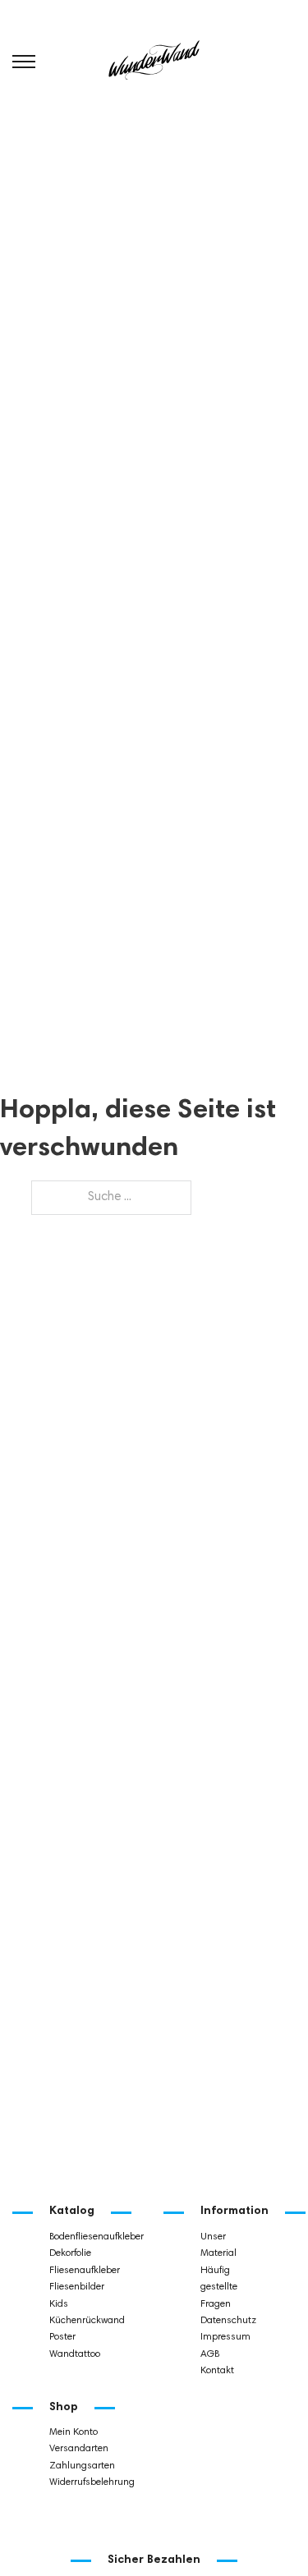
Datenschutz (228, 2321)
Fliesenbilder (77, 2287)
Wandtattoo (75, 2354)
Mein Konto (74, 2432)
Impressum (225, 2337)
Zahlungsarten (82, 2466)
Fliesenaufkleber (85, 2271)
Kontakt (217, 2371)
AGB (210, 2354)
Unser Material (218, 2245)
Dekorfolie (70, 2253)
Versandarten (79, 2449)
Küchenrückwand (87, 2321)
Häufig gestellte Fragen (219, 2287)
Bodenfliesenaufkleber (96, 2237)
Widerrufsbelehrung (92, 2482)
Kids (59, 2304)
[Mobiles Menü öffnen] (24, 62)
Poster (62, 2337)
